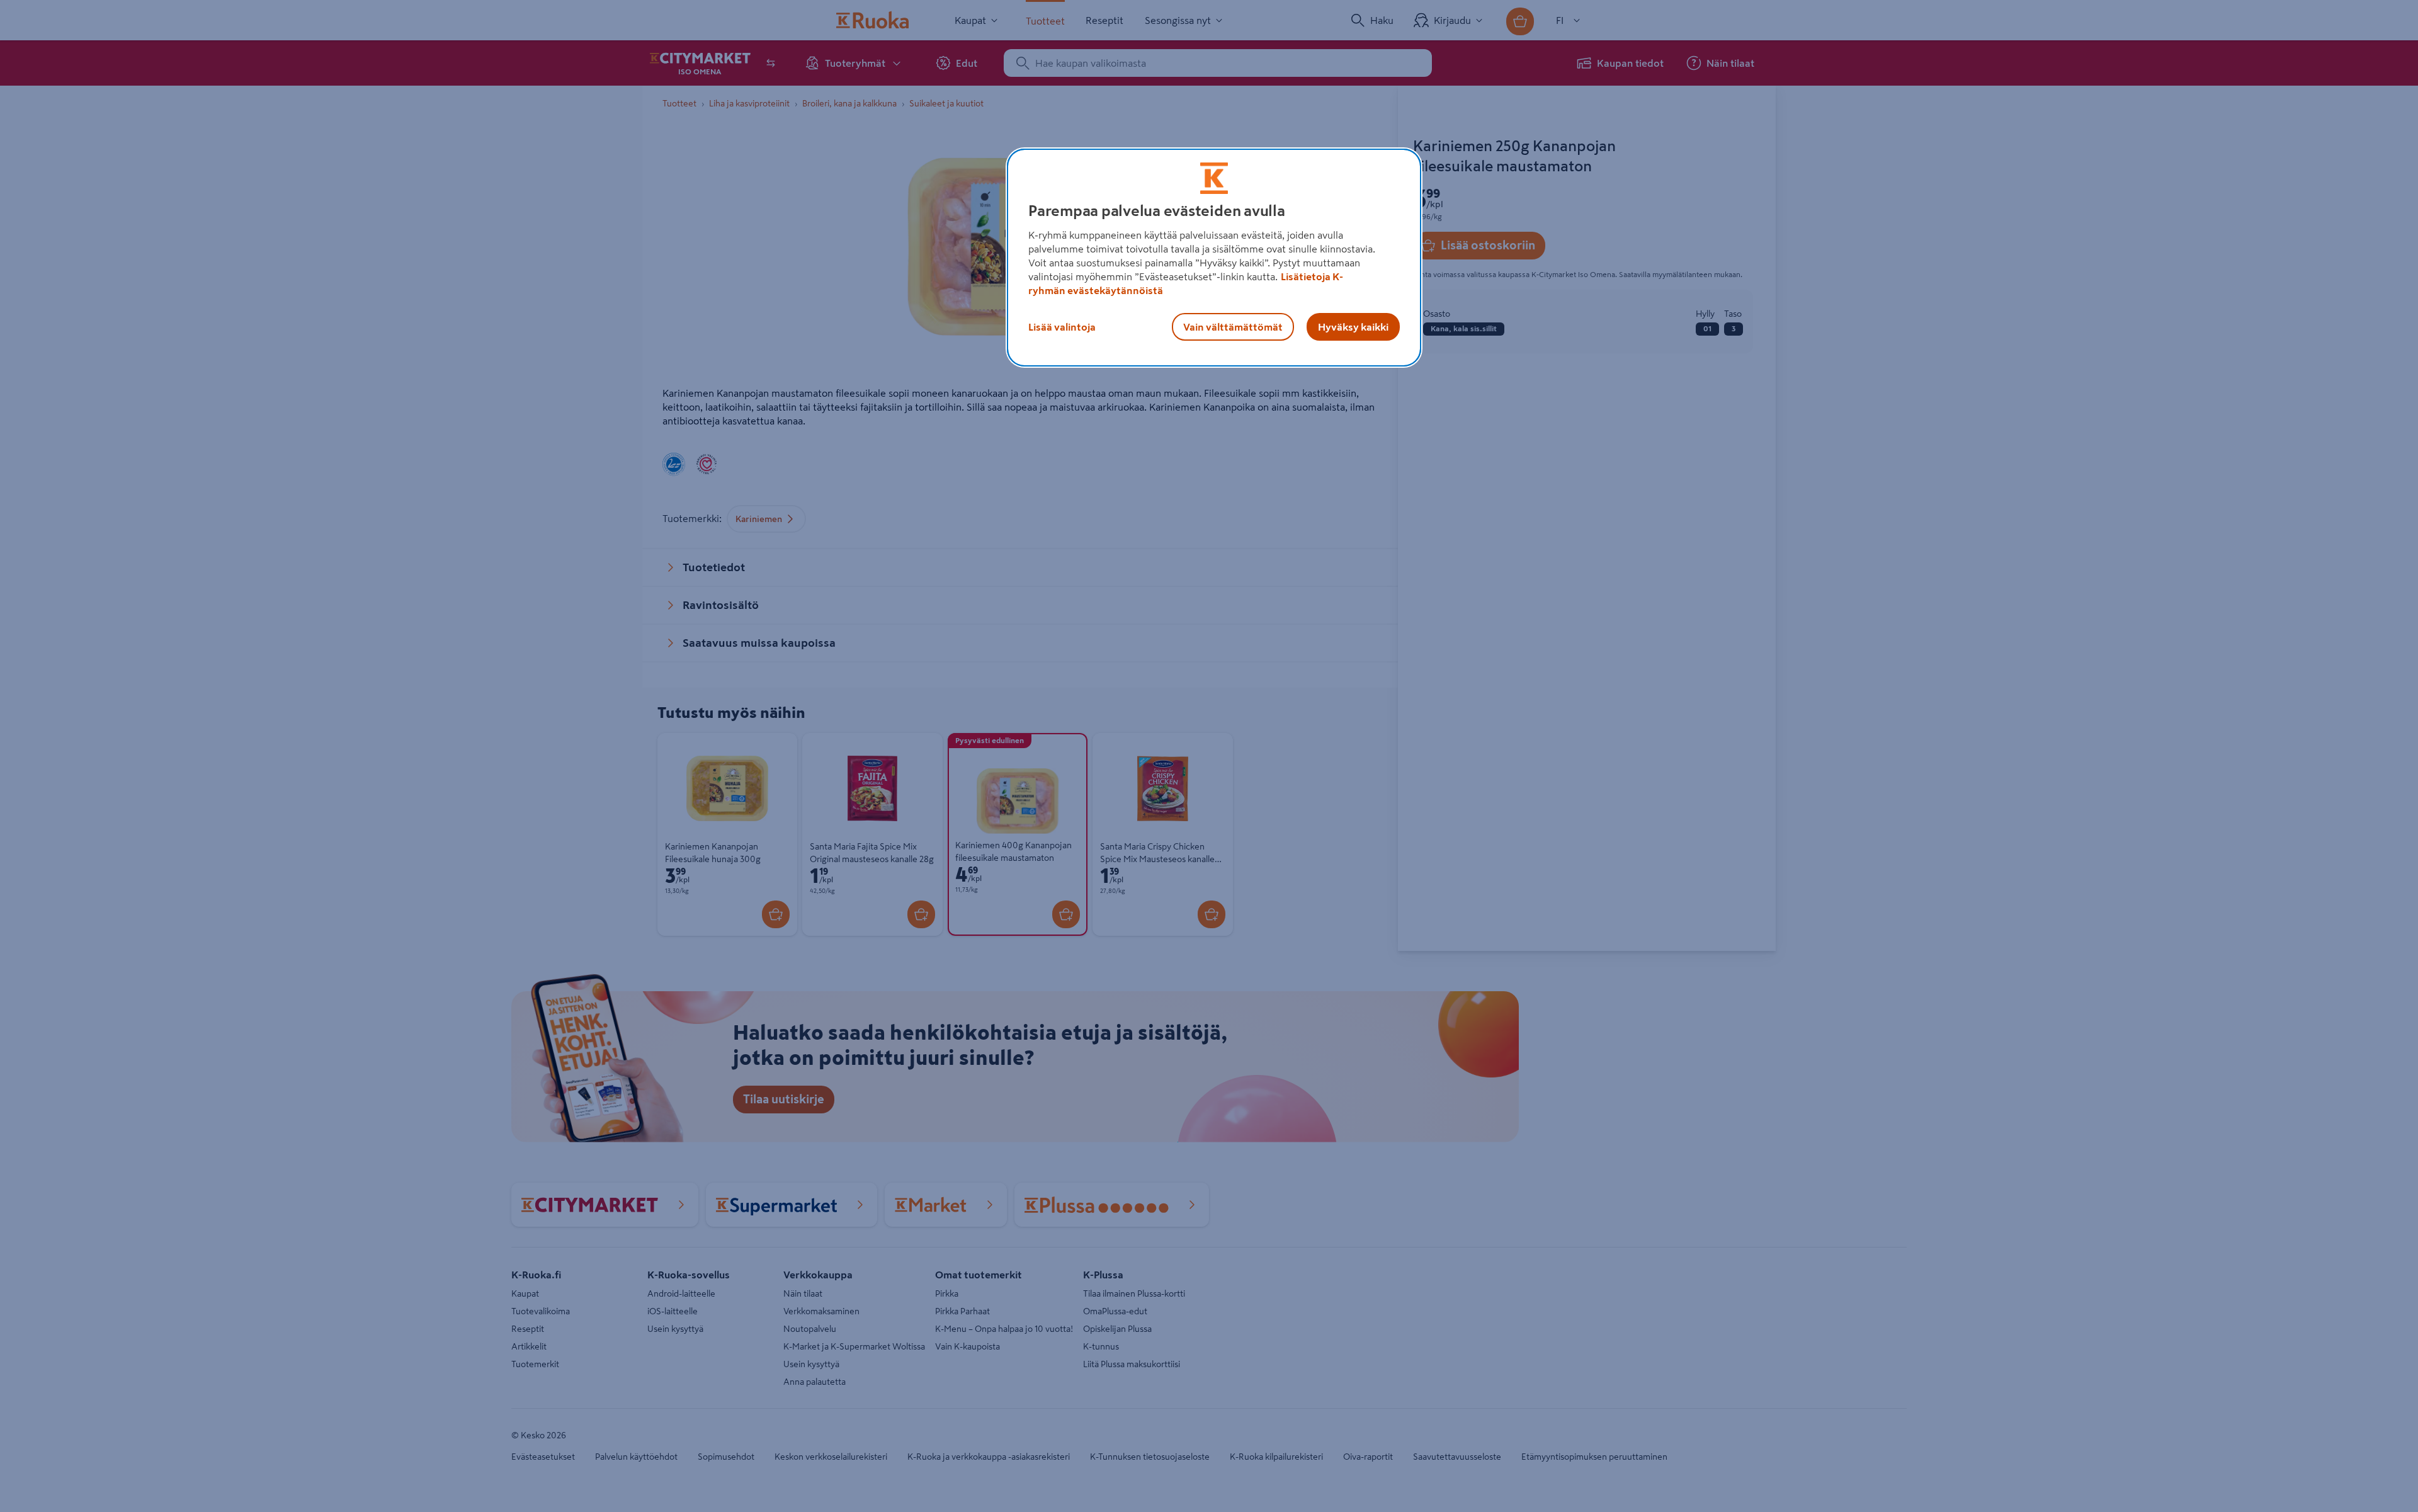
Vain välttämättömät (1233, 327)
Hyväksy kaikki (1353, 327)
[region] (1214, 258)
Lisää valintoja (1062, 327)
